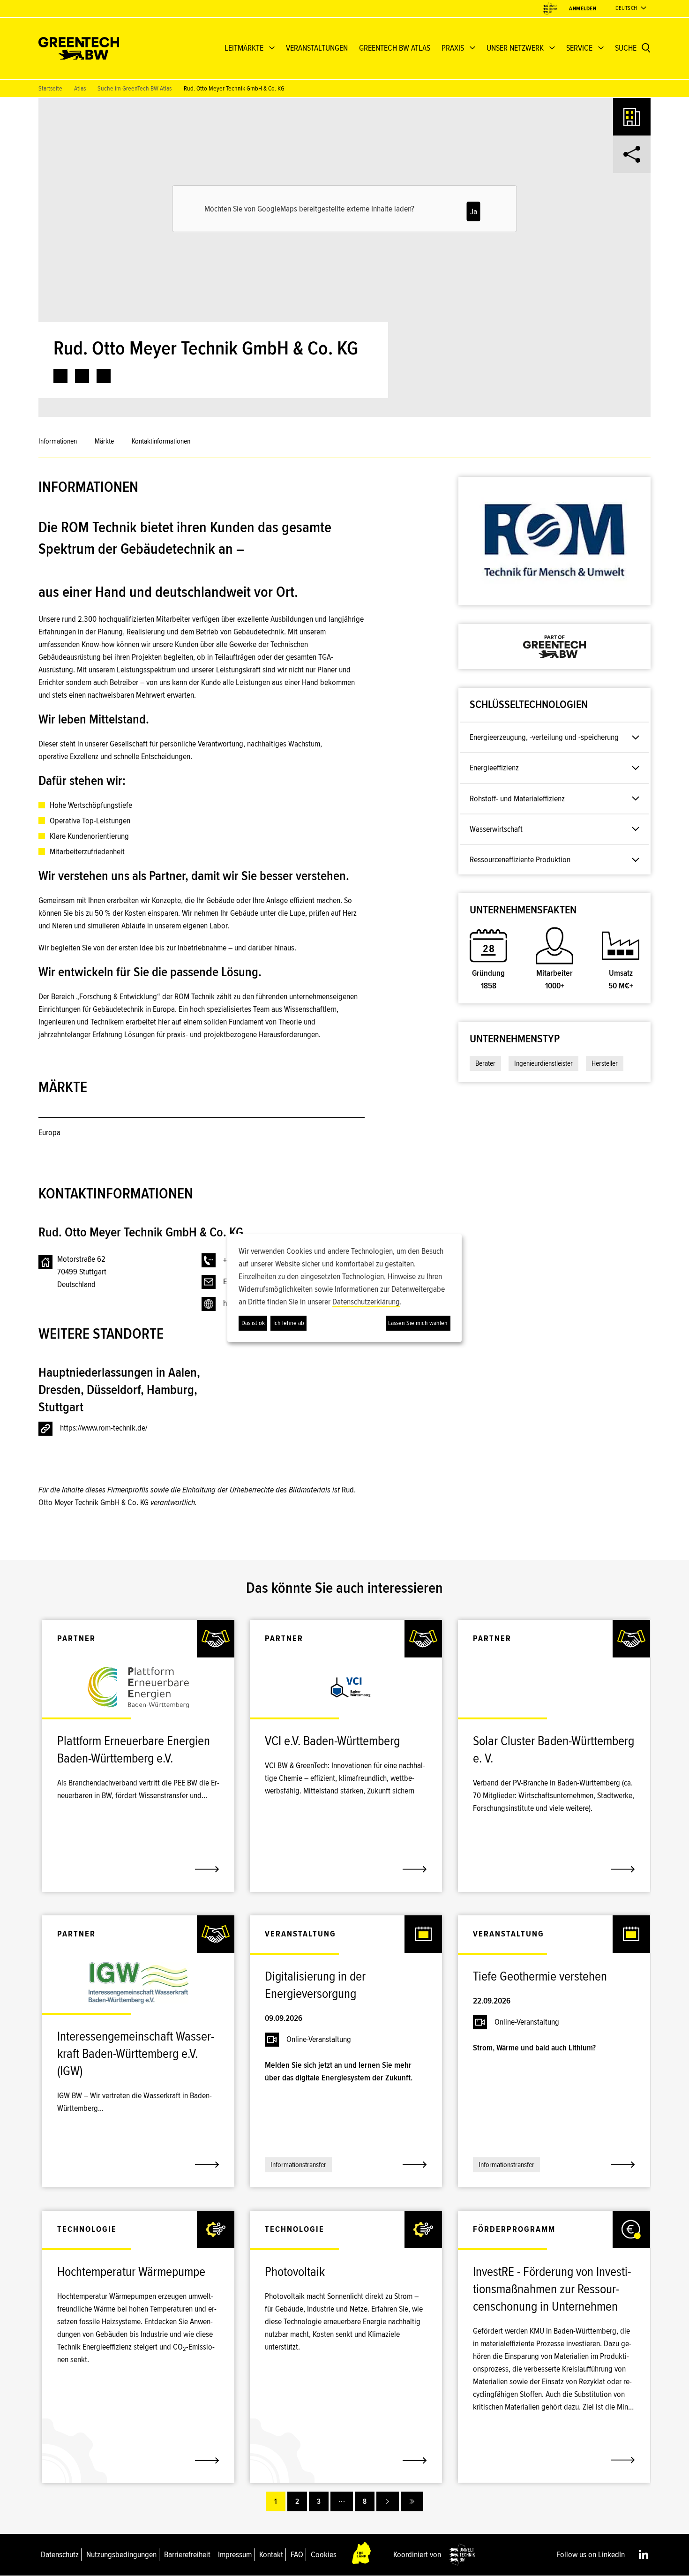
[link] (60, 376)
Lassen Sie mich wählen (418, 1323)
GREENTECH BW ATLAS (395, 48)
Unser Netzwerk (515, 48)
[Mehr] (342, 2501)
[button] (352, 1057)
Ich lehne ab (289, 1323)
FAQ (297, 2554)
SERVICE (579, 48)
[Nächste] (388, 2501)
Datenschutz (60, 2554)
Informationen (58, 441)
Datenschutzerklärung (366, 1302)
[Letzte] (412, 2501)
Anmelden (583, 9)
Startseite (50, 88)
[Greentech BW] (79, 48)
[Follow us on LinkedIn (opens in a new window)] (644, 2554)
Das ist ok (253, 1323)
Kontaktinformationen (161, 441)
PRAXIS (453, 48)
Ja (474, 211)
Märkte (104, 441)
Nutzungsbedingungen (121, 2554)
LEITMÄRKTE (244, 48)
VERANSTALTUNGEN (317, 48)
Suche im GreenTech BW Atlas (135, 88)
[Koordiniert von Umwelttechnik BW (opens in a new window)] (550, 9)
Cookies (324, 2554)
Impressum (235, 2554)
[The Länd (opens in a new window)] (362, 2555)
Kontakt (271, 2554)
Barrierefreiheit (187, 2554)
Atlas (80, 88)
